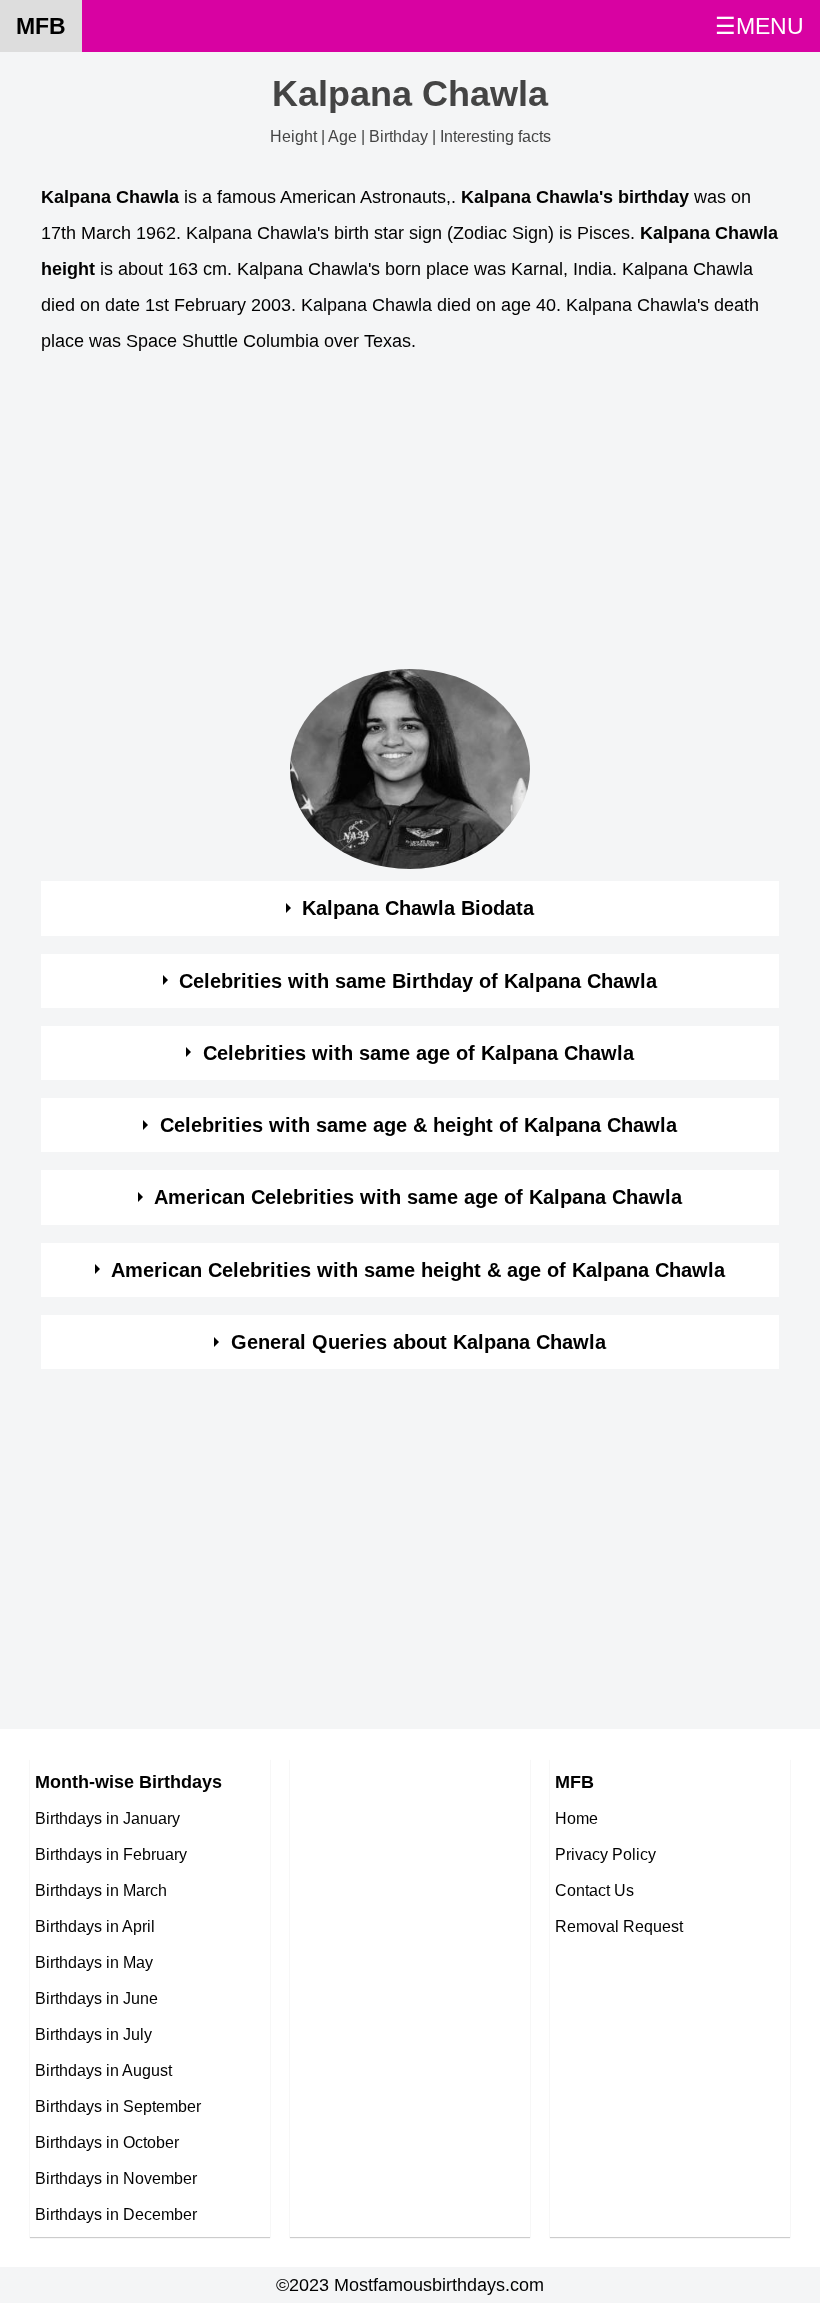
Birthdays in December (116, 2214)
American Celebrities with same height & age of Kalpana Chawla (418, 1270)
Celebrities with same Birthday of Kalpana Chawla (418, 981)
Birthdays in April (95, 1926)
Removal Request (619, 1926)
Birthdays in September (118, 2106)
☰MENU (759, 26)
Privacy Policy (605, 1854)
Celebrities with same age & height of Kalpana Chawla (418, 1125)
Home (576, 1818)
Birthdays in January (107, 1818)
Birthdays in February (111, 1854)
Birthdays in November (116, 2178)
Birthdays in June (96, 1998)
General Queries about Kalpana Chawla (418, 1342)
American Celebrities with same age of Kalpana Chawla (418, 1197)
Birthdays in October (107, 2142)
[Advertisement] (410, 517)
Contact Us (594, 1890)
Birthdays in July (93, 2034)
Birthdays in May (94, 1962)
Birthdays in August (103, 2070)
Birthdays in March (101, 1890)
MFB (41, 26)
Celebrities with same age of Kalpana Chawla (418, 1053)
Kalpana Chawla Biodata (418, 908)
